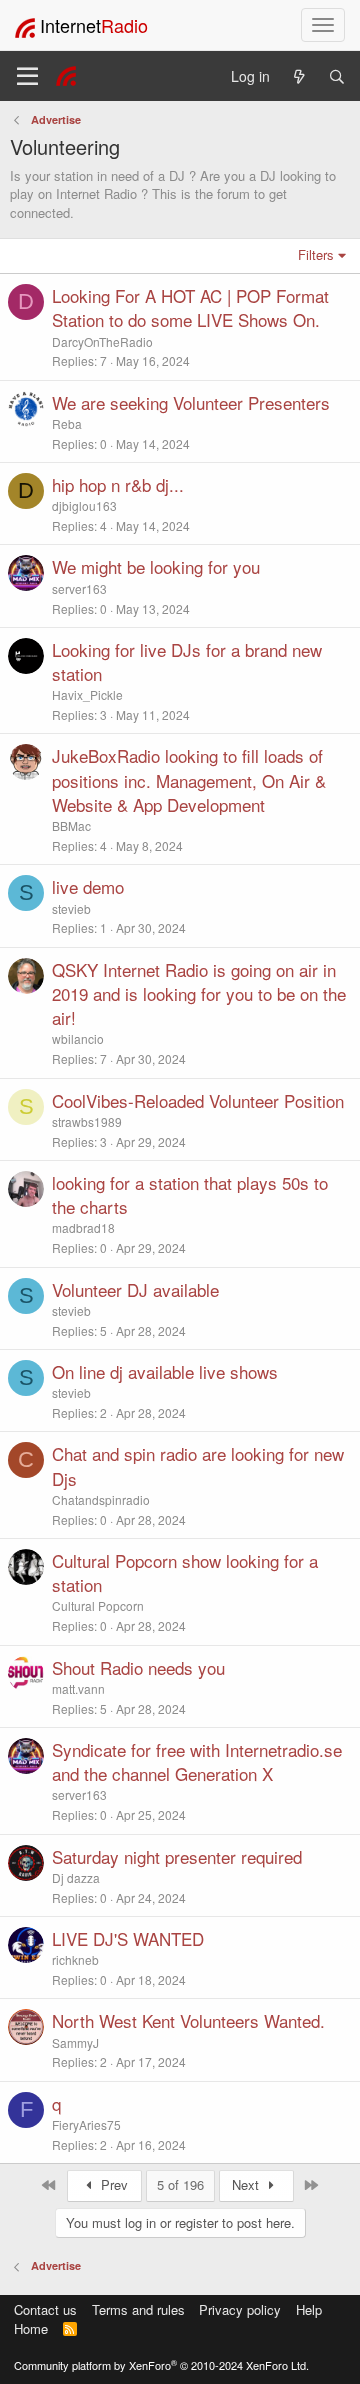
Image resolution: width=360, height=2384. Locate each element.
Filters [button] (316, 254)
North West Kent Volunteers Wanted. (188, 2020)
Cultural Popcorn (98, 1605)
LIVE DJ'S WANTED (128, 1938)
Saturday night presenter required (177, 1856)
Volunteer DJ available (135, 1289)
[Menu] (27, 76)
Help (309, 2309)
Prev (112, 2184)
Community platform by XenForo (161, 2365)
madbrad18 (83, 1227)
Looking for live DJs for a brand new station (187, 661)
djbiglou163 (84, 505)
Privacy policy (240, 2309)
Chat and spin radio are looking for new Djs (198, 1465)
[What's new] (299, 76)
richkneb (75, 1959)
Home (31, 2328)
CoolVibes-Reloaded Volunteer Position (198, 1100)
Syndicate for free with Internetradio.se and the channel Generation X (197, 1761)
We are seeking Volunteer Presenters (191, 402)
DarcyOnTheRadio (102, 341)
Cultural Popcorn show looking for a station (185, 1572)
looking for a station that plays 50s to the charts (190, 1194)
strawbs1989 (87, 1121)
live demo (88, 886)
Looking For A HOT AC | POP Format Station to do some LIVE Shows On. (190, 307)
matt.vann (78, 1688)
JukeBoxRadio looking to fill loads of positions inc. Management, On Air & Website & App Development (189, 780)
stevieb (71, 908)
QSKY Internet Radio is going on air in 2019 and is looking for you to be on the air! (199, 994)
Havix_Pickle (87, 694)
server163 (79, 588)
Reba (67, 423)
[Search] (337, 76)
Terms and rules (138, 2309)
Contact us (45, 2309)
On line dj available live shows (165, 1371)
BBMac (71, 825)
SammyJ (75, 2042)
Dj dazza (76, 1877)
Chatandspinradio (101, 1499)
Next (247, 2184)
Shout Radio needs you (138, 1667)
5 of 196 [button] (180, 2184)
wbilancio (78, 1038)
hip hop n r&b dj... (118, 484)
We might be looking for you (156, 566)
